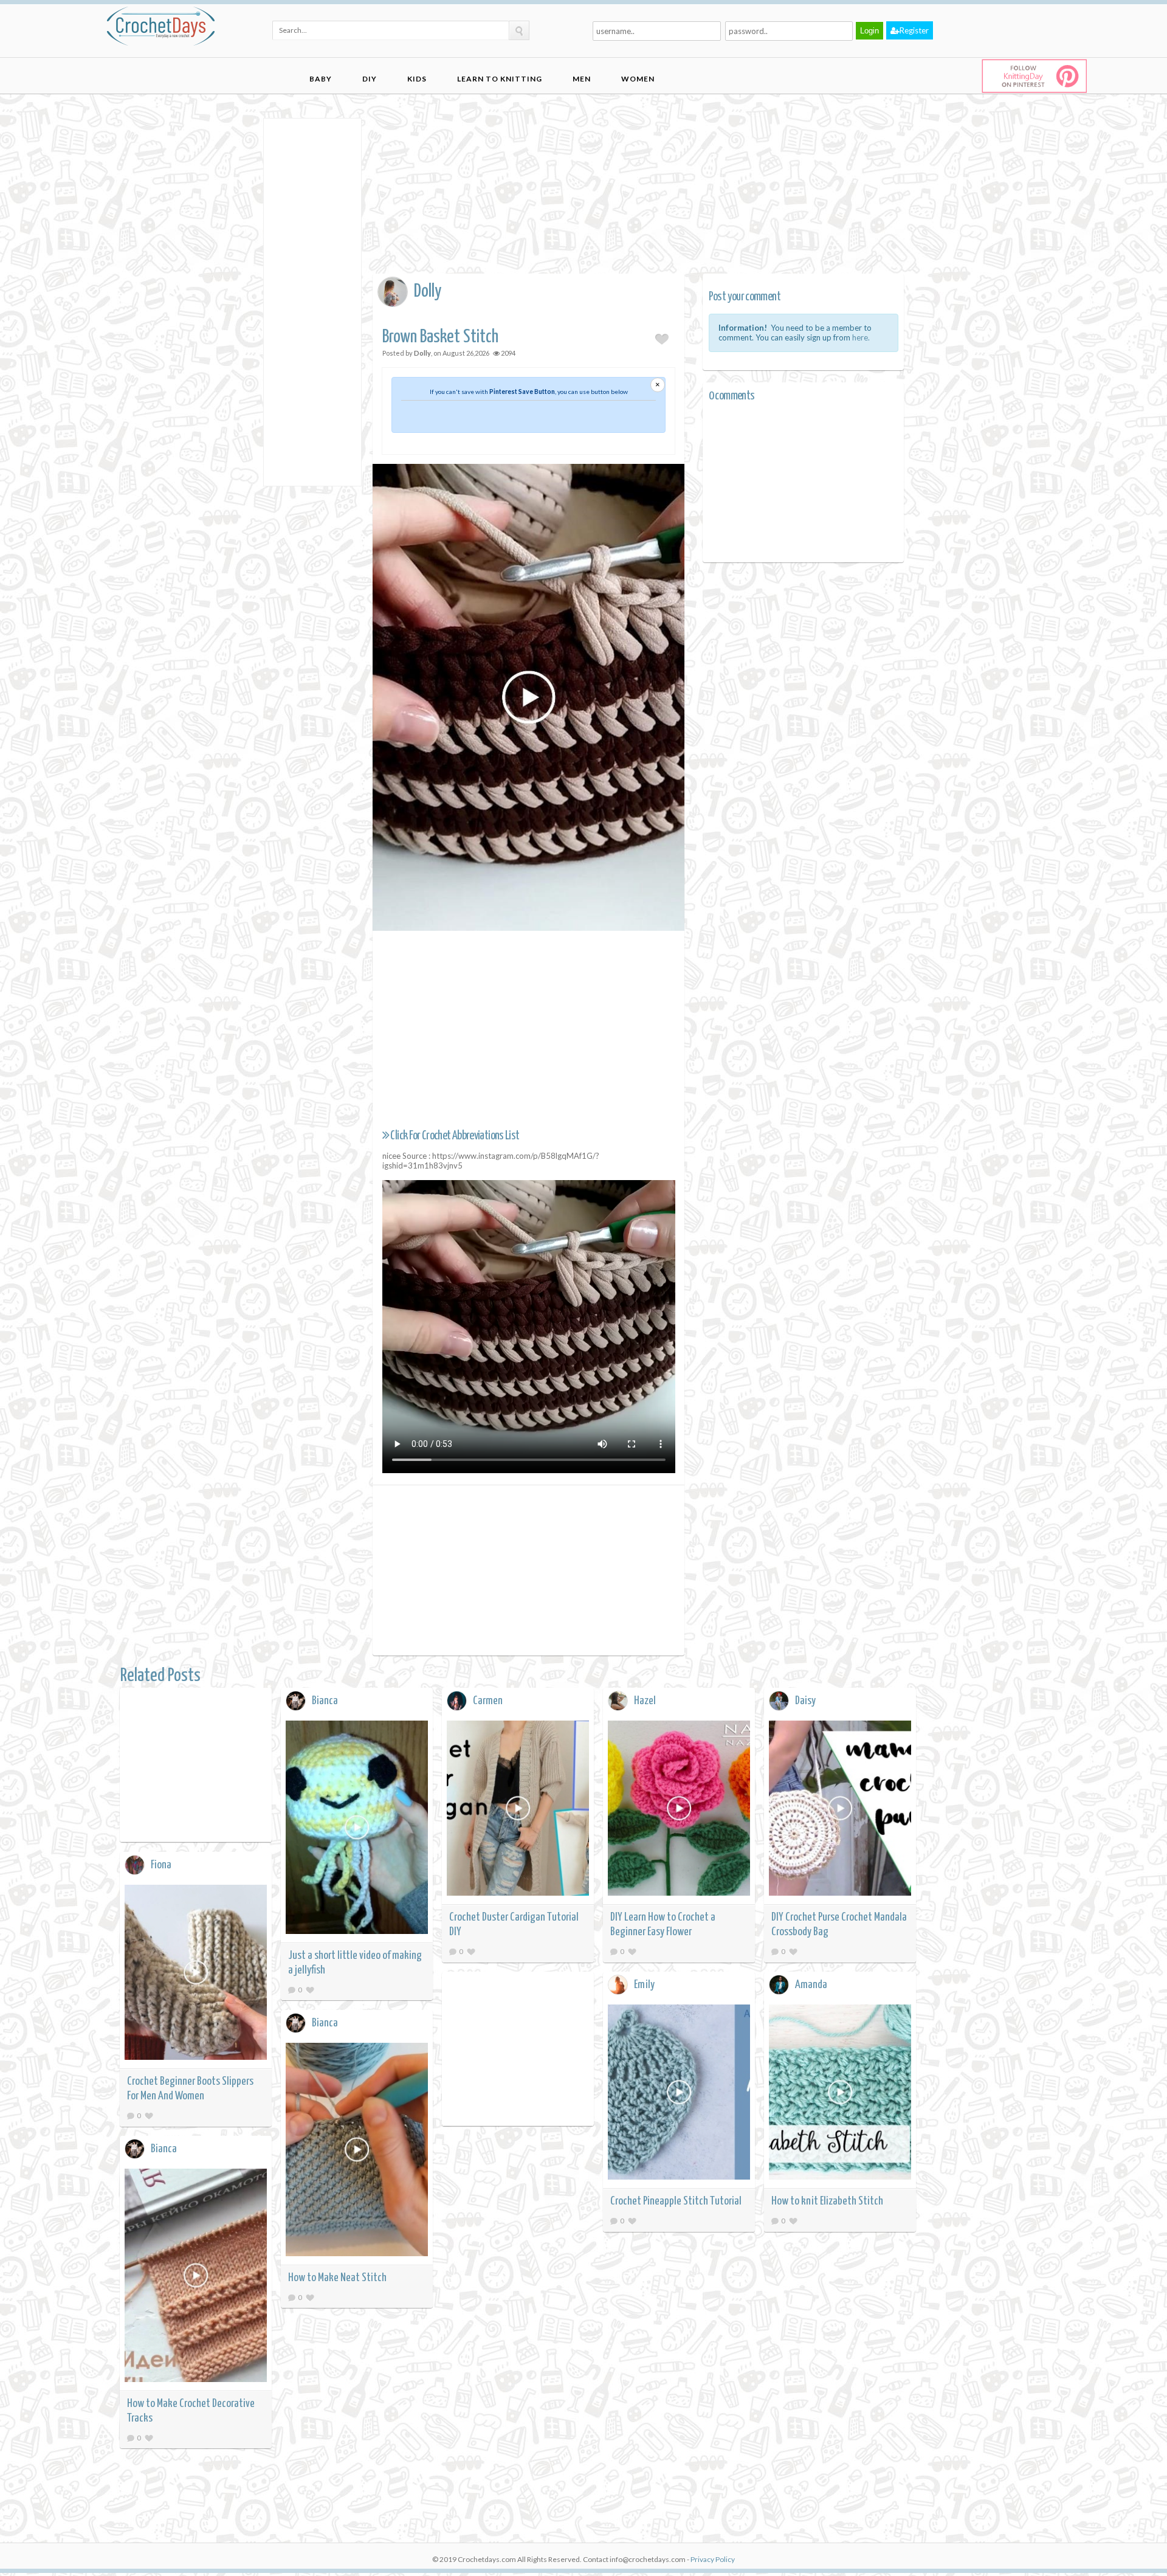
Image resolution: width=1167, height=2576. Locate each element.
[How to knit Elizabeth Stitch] (840, 2094)
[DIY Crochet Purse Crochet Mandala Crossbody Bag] (840, 1810)
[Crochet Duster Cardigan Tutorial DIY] (518, 1810)
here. (861, 337)
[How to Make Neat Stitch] (357, 2151)
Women (638, 79)
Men (582, 79)
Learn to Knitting (500, 79)
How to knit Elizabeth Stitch (827, 2201)
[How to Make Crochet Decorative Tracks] (196, 2277)
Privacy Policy (713, 2559)
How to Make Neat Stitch (337, 2278)
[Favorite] (310, 1990)
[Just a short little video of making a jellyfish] (357, 1829)
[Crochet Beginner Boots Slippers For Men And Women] (196, 1974)
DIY (370, 79)
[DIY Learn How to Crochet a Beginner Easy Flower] (679, 1810)
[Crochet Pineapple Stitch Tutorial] (679, 2094)
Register (914, 30)
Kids (417, 79)
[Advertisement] (312, 301)
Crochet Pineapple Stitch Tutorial (676, 2201)
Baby (321, 79)
